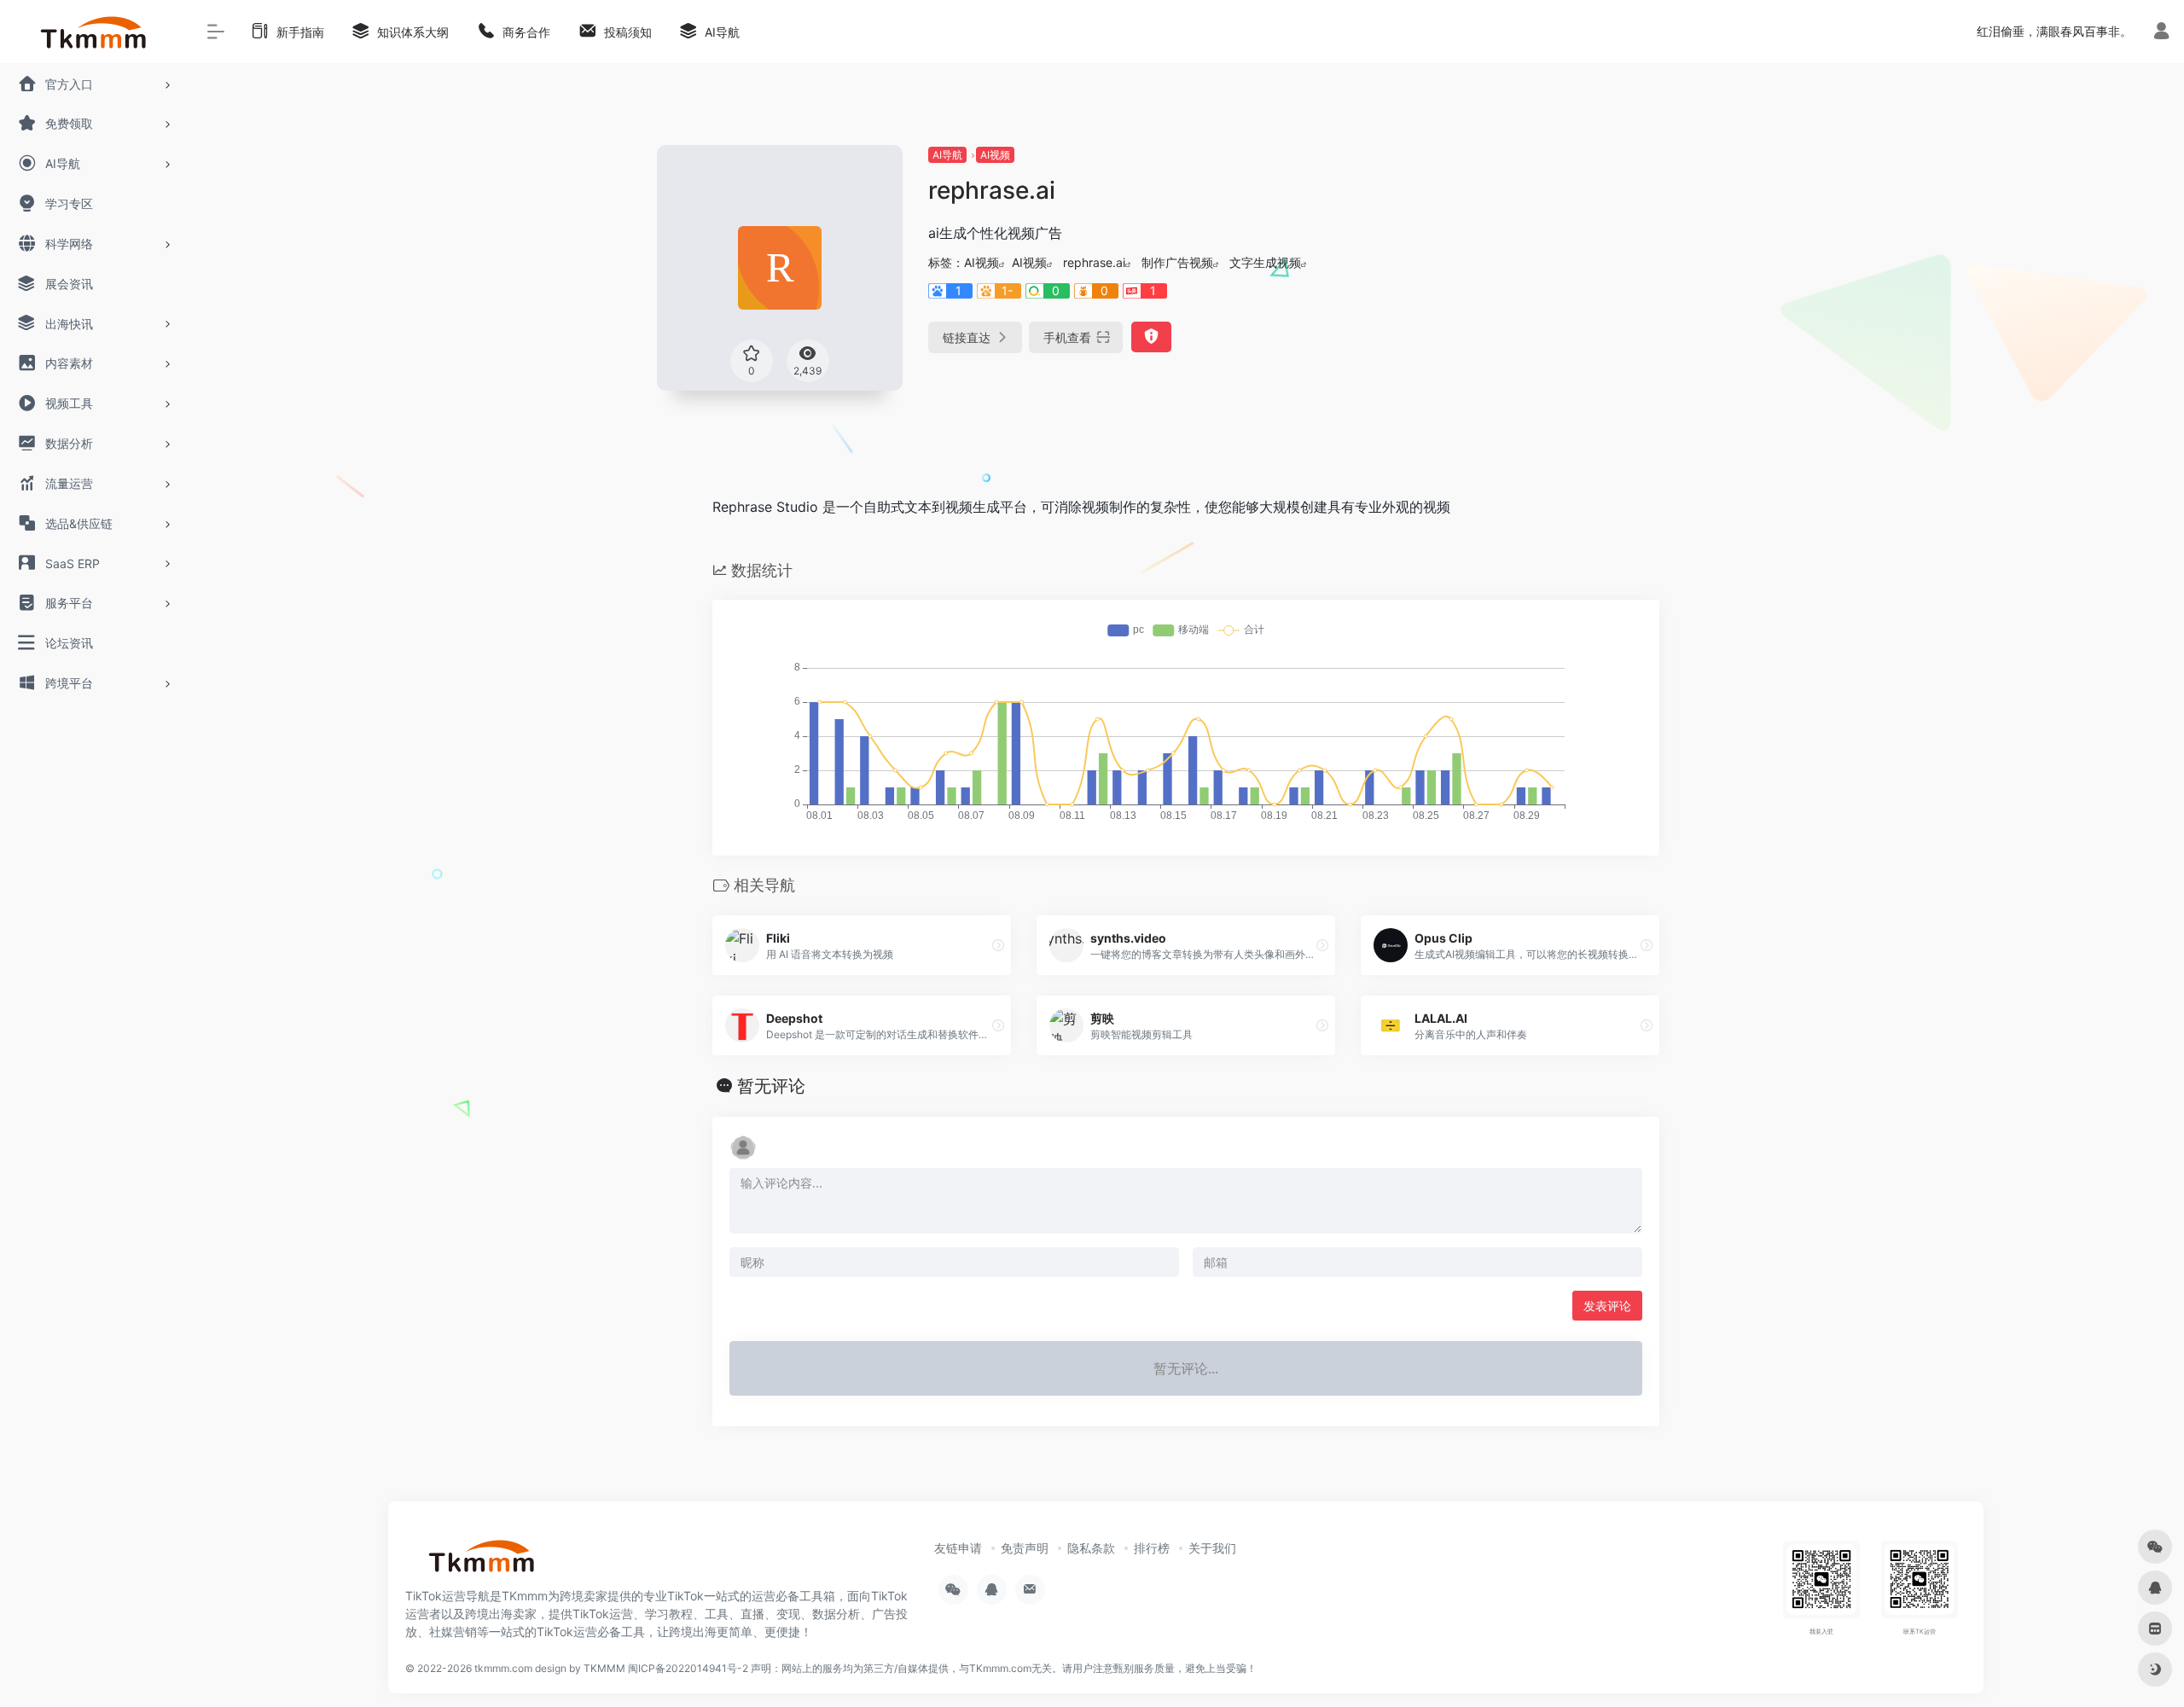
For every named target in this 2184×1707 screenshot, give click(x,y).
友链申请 (958, 1548)
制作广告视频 (1177, 262)
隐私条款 (1091, 1548)
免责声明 (1025, 1548)
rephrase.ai (1094, 262)
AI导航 (947, 155)
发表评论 (1607, 1306)
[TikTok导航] (482, 1561)
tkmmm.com (503, 1668)
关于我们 (1212, 1548)
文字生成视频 (1265, 262)
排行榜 (1152, 1548)
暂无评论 (771, 1086)
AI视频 (995, 155)
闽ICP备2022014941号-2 (688, 1668)
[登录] (2161, 33)
